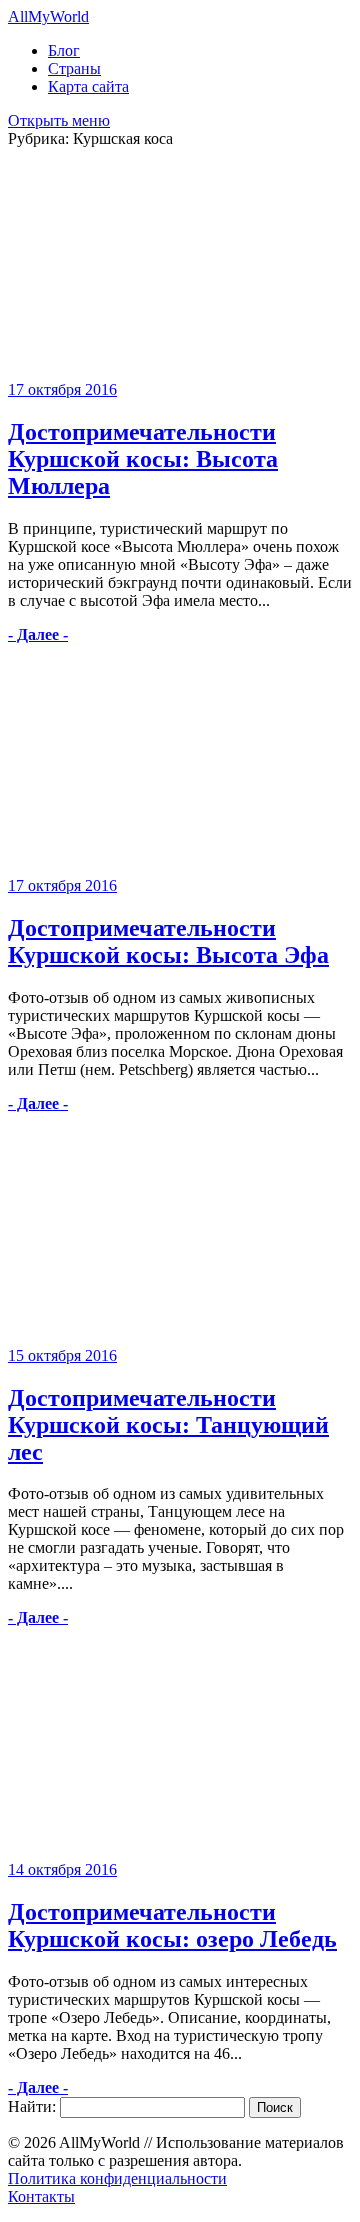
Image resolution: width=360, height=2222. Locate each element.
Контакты (41, 2196)
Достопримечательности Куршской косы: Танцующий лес (168, 1425)
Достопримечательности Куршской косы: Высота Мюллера (143, 459)
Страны (74, 68)
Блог (64, 50)
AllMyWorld (48, 16)
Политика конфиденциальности (117, 2178)
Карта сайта (88, 86)
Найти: (32, 2106)
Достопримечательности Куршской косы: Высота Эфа (168, 941)
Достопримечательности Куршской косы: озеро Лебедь (172, 1925)
